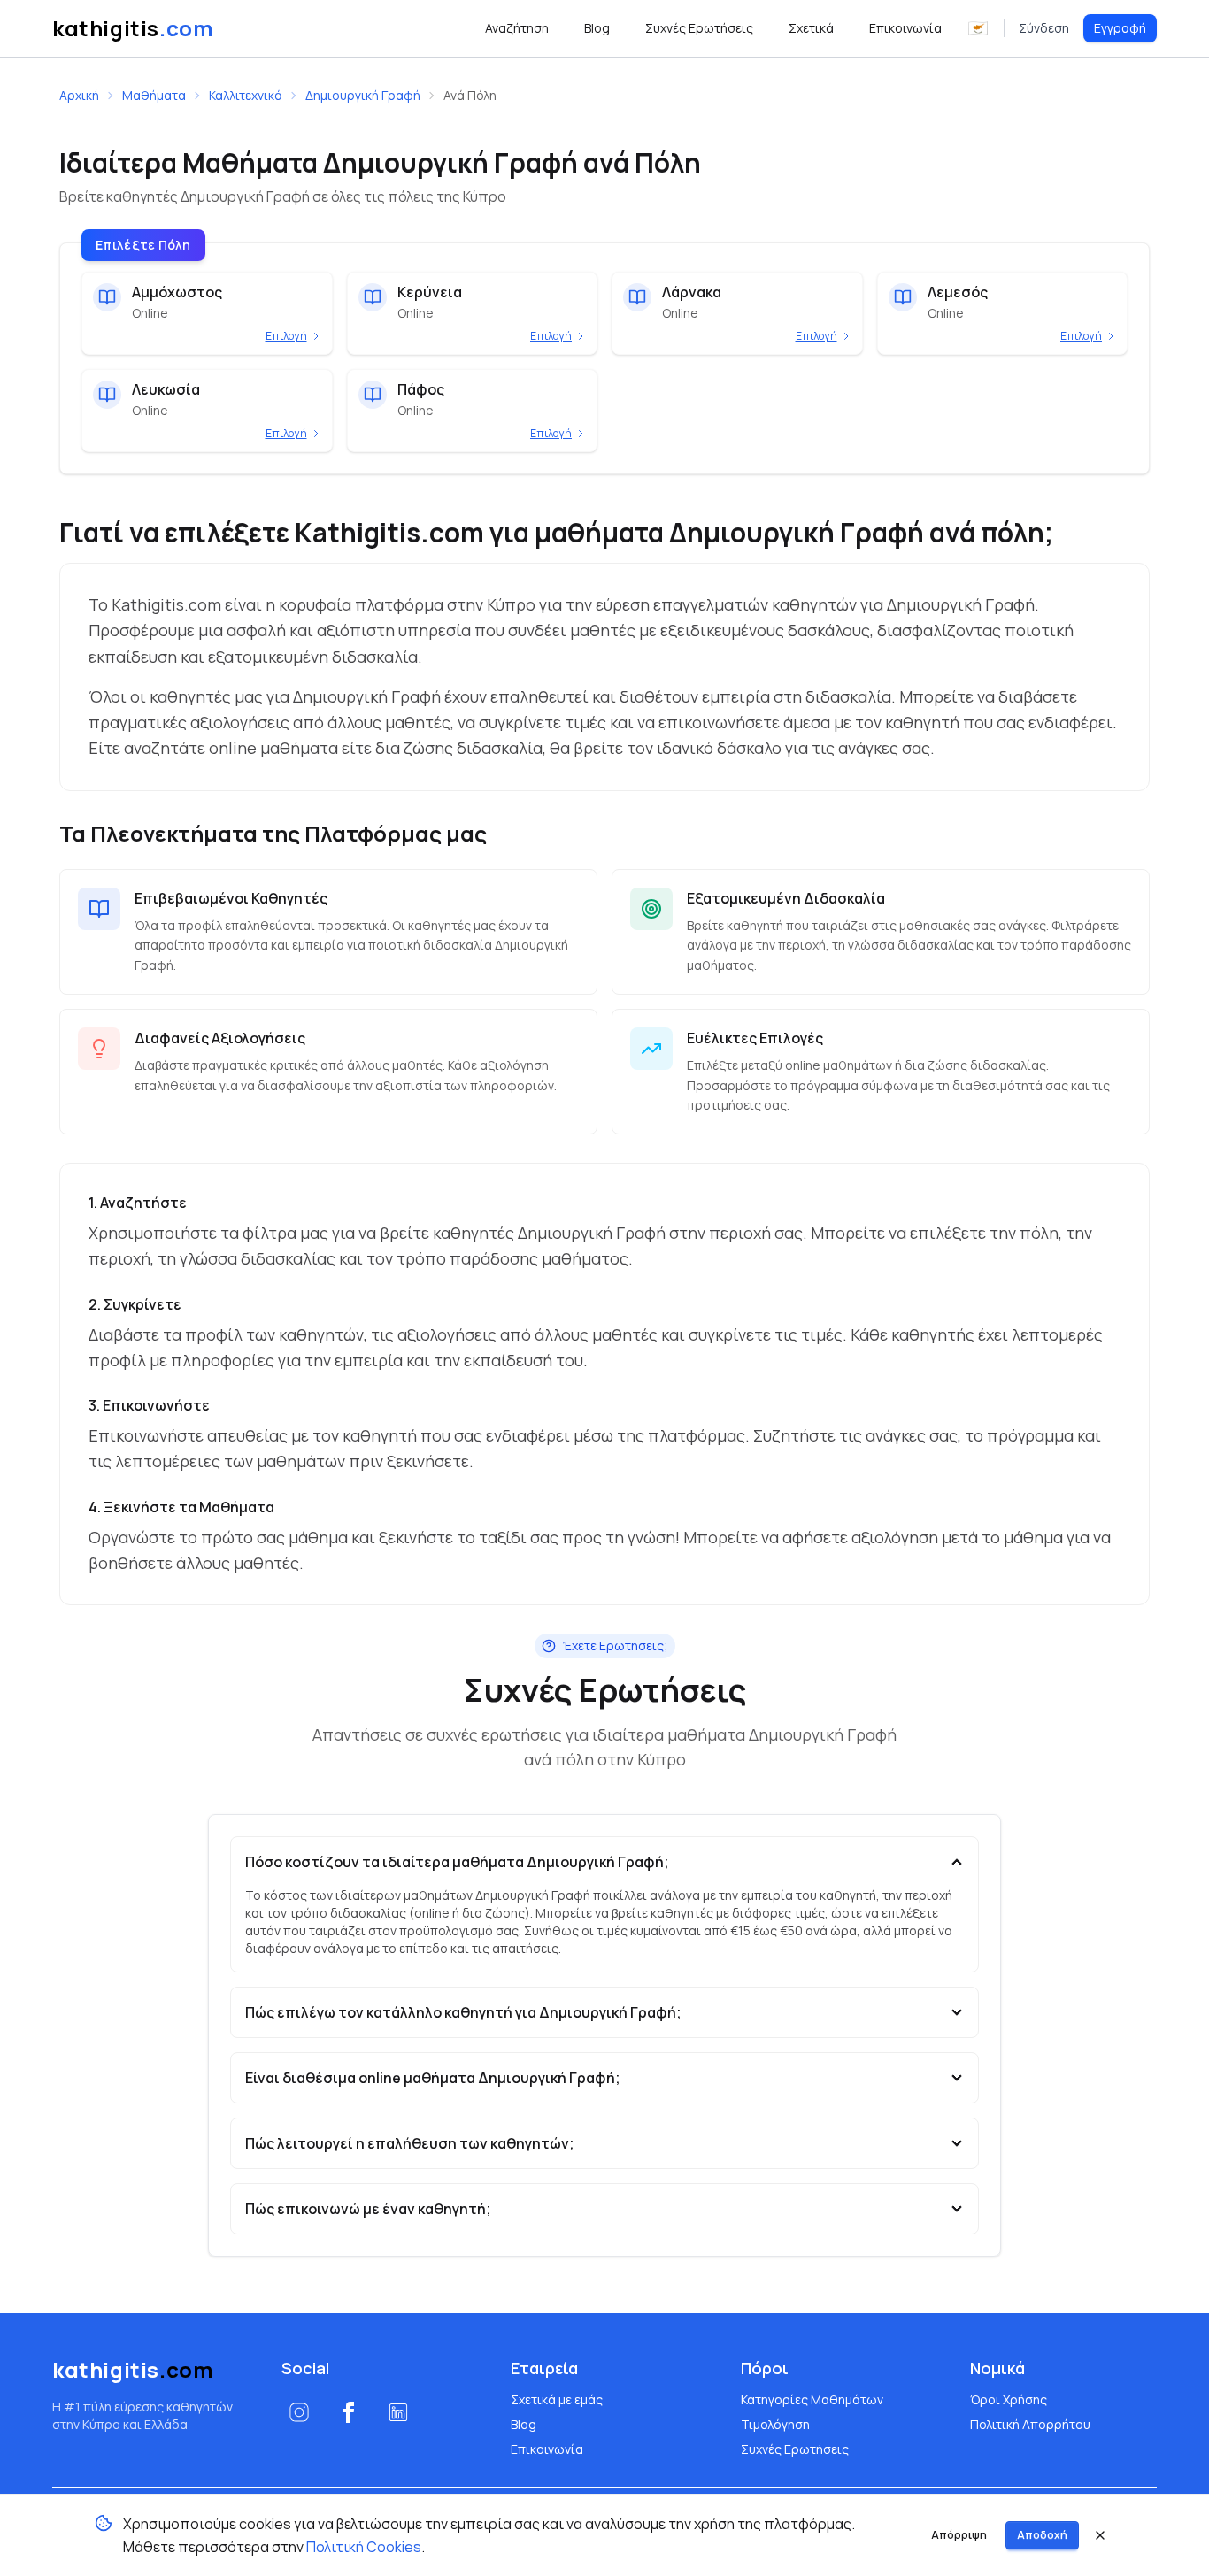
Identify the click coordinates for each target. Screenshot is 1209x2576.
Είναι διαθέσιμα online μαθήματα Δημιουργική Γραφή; (433, 2078)
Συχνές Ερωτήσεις (795, 2449)
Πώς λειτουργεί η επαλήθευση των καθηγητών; (410, 2143)
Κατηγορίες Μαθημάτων (812, 2399)
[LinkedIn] (398, 2412)
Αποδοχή (1042, 2535)
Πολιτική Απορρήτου (1030, 2424)
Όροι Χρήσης (1009, 2399)
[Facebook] (349, 2412)
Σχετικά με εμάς (557, 2399)
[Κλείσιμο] (1100, 2535)
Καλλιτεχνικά (246, 95)
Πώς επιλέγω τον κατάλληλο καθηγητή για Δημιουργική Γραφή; (463, 2012)
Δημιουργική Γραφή (363, 95)
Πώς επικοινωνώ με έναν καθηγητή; (368, 2209)
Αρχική (79, 95)
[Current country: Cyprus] (978, 28)
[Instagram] (299, 2412)
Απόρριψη (959, 2535)
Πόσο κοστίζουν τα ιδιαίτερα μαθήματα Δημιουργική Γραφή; (457, 1862)
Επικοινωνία (547, 2449)
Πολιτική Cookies (364, 2547)
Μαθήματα (154, 95)
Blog (524, 2424)
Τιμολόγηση (775, 2424)
